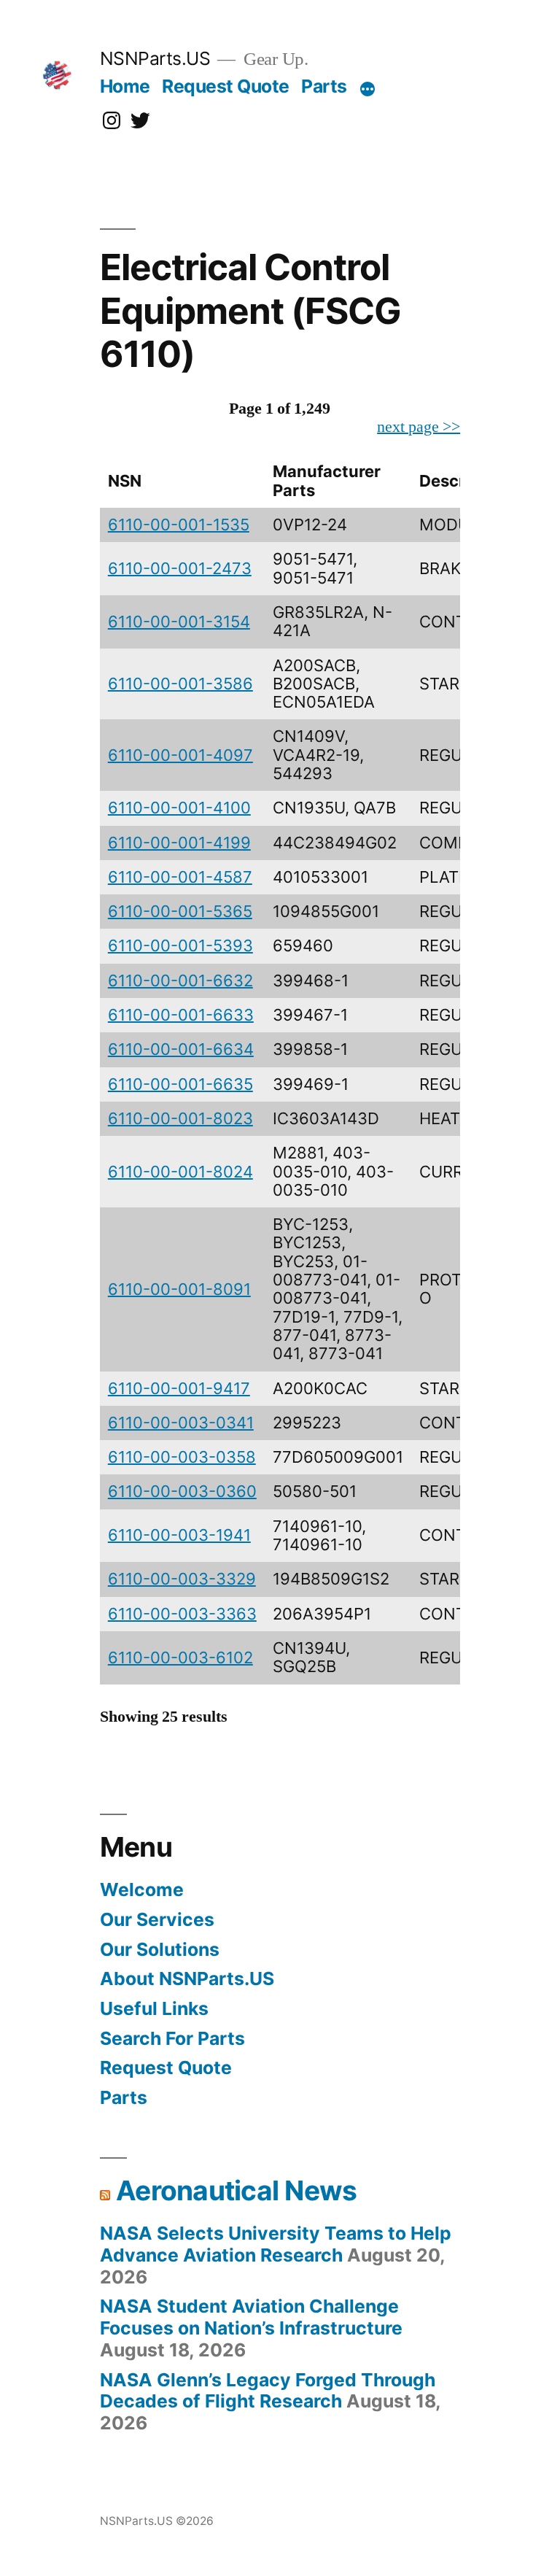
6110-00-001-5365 (180, 911)
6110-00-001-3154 (179, 622)
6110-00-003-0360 (182, 1491)
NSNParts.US (155, 58)
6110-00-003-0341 (181, 1423)
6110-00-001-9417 (179, 1388)
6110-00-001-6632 (180, 980)
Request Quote (226, 86)
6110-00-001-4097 (180, 755)
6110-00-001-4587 (180, 877)
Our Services (157, 1919)
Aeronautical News (236, 2190)
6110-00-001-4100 (179, 808)
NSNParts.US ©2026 (157, 2521)
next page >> (419, 427)
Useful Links (154, 2008)
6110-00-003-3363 (182, 1614)
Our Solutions (160, 1949)
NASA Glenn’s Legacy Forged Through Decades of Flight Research (268, 2391)
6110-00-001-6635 (180, 1084)
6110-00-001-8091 (179, 1289)
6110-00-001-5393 (180, 945)
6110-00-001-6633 (181, 1015)
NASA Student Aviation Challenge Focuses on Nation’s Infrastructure (251, 2317)
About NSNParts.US (187, 1979)
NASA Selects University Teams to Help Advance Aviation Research (276, 2244)
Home (125, 86)
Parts (324, 86)
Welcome (142, 1890)
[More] (367, 89)
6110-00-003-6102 (180, 1658)
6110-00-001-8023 (180, 1118)
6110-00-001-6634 (181, 1049)
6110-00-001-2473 (180, 568)
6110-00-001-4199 (179, 843)
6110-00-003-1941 (179, 1535)
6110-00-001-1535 (179, 525)
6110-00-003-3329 (182, 1579)
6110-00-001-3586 (180, 684)
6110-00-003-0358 (182, 1457)
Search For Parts (172, 2038)
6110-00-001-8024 (180, 1172)
